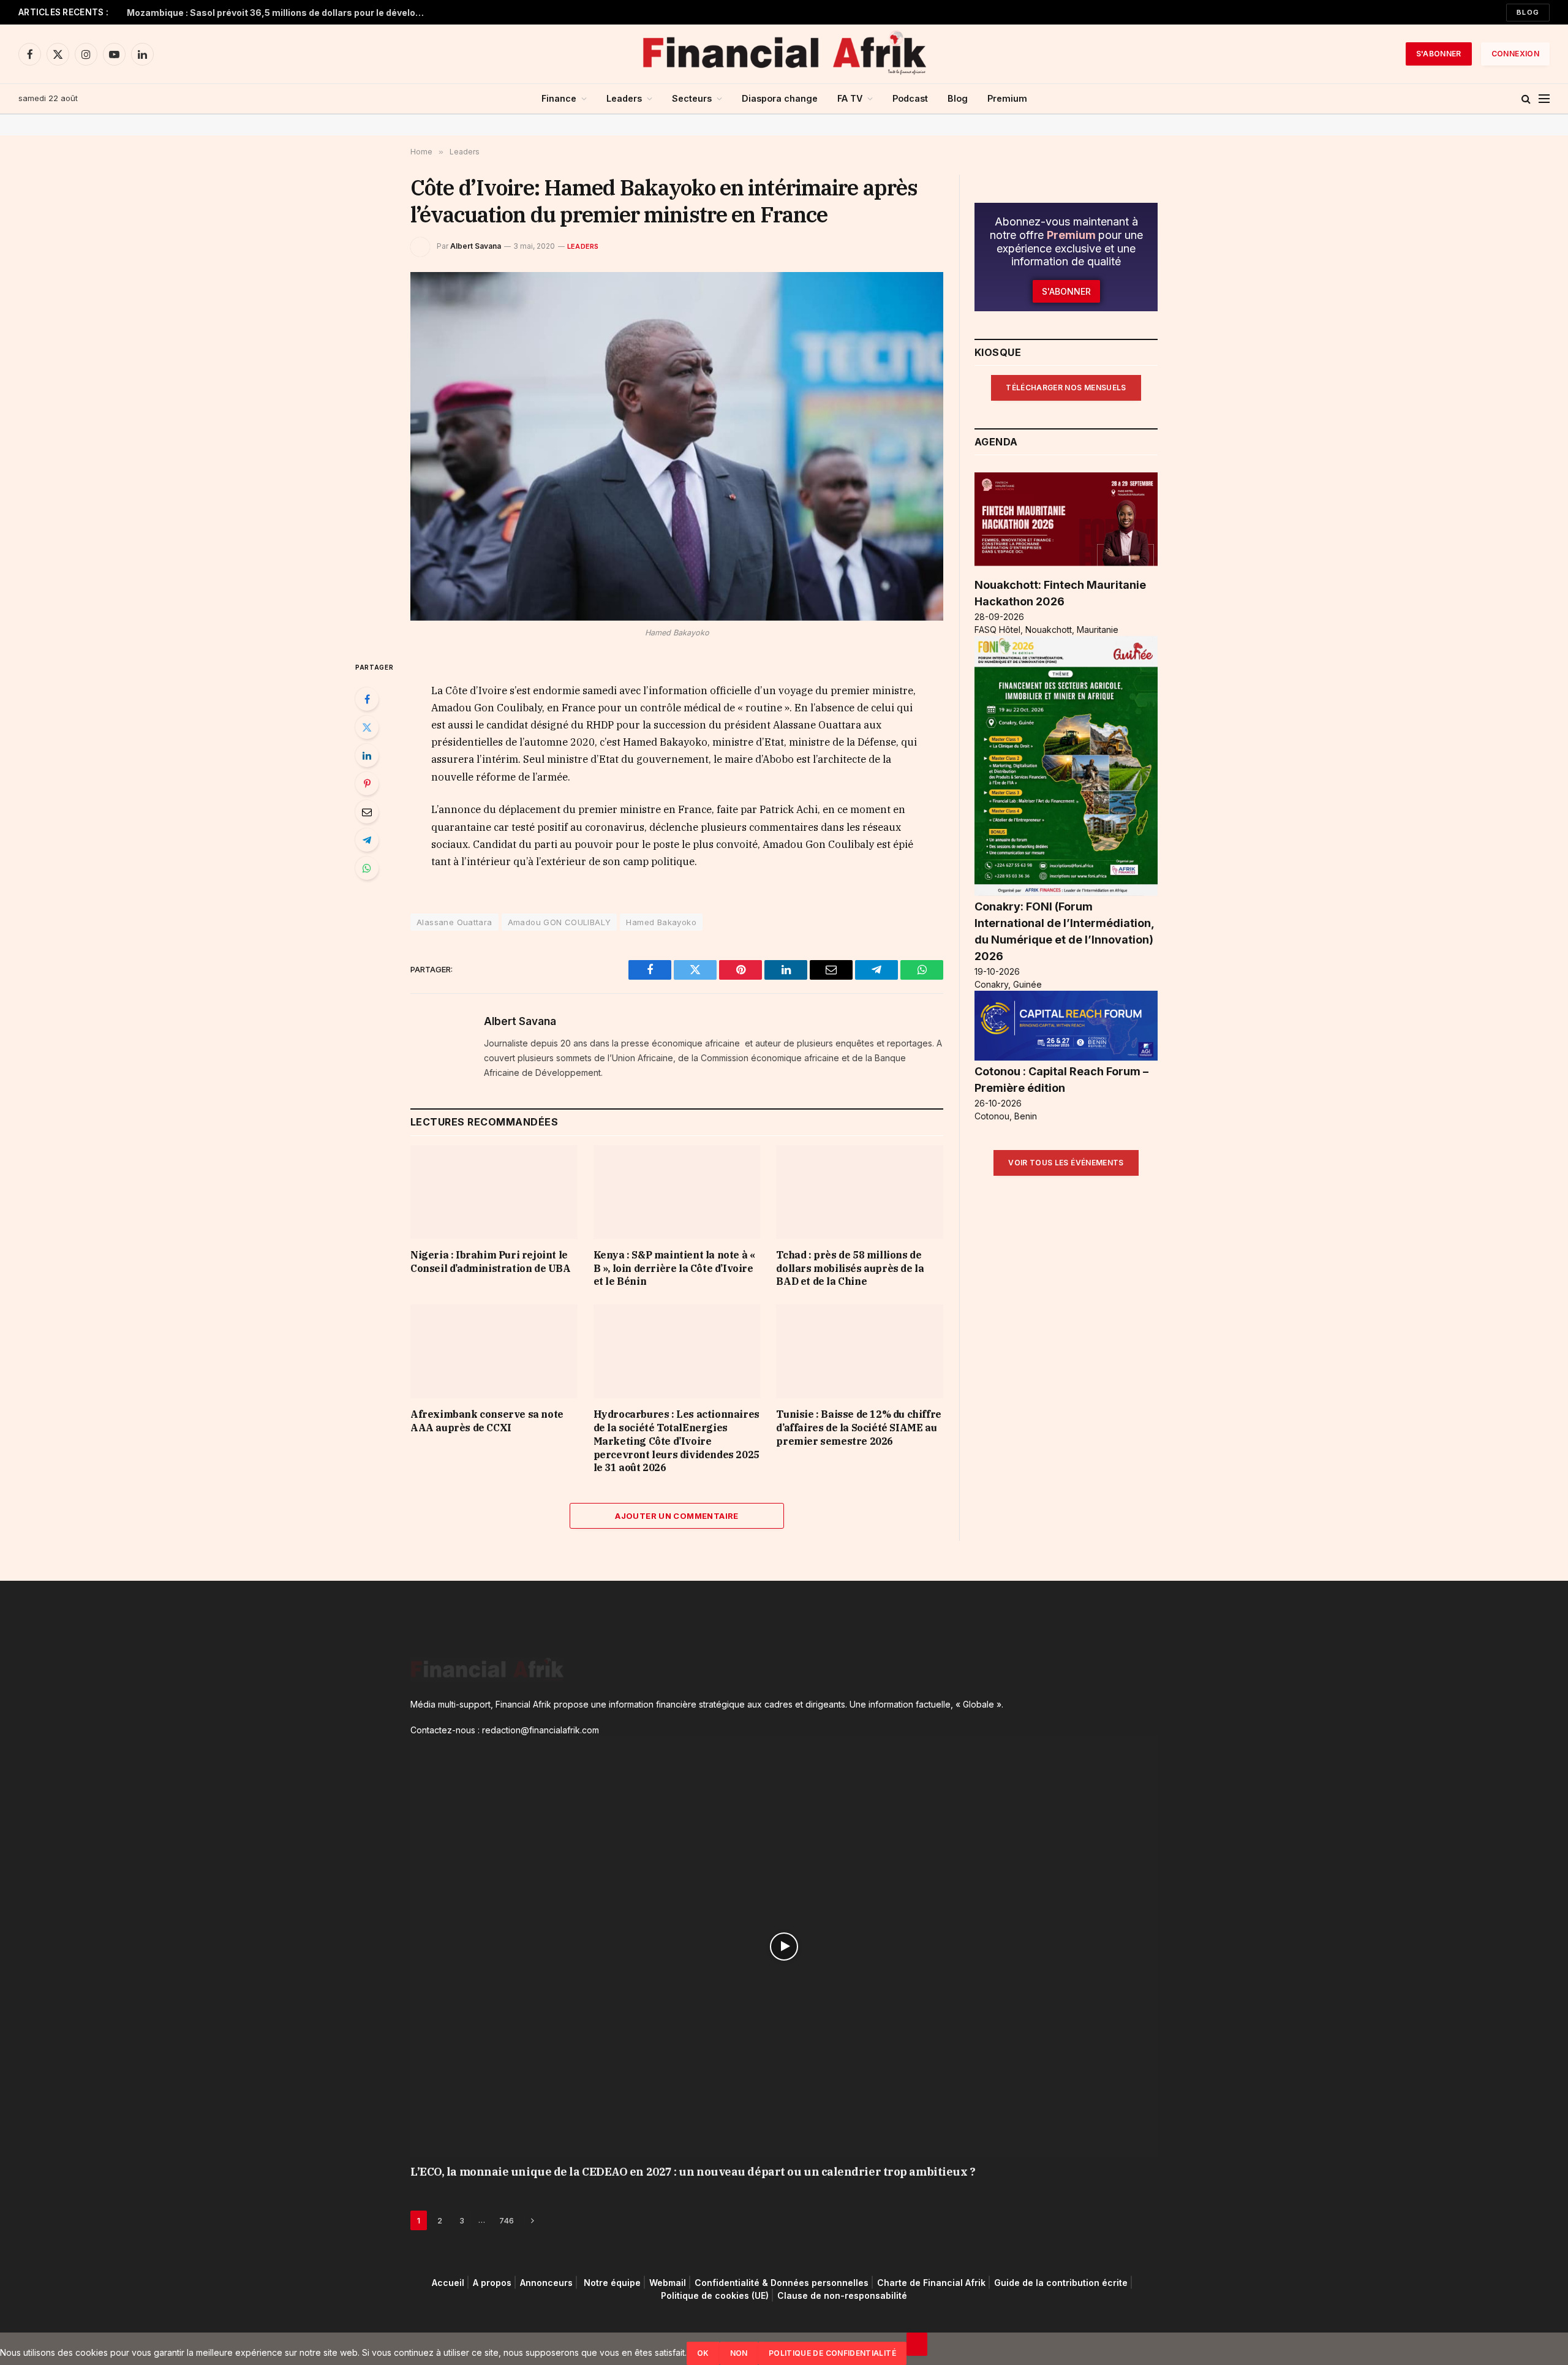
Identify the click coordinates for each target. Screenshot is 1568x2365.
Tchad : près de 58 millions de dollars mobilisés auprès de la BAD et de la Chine (850, 1268)
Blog (1528, 12)
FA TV (850, 98)
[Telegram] (367, 840)
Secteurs (692, 98)
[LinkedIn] (367, 755)
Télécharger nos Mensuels (1066, 388)
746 (507, 2220)
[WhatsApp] (367, 868)
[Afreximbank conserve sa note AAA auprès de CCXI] (494, 1351)
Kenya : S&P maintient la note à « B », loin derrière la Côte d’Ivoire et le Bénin (674, 1268)
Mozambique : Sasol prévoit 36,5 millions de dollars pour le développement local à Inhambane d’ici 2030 (280, 13)
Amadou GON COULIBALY (560, 922)
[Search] (1526, 99)
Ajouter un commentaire (677, 1516)
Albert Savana (476, 246)
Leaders (624, 98)
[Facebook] (367, 699)
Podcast (910, 98)
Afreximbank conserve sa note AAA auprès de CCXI (487, 1421)
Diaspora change (780, 98)
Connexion (1515, 54)
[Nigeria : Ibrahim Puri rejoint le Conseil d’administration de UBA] (494, 1192)
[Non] (917, 2344)
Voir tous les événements (1066, 1163)
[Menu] (1544, 99)
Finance (559, 98)
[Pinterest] (367, 784)
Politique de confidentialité (832, 2353)
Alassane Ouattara (454, 922)
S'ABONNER (1439, 54)
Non (739, 2353)
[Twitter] (367, 727)
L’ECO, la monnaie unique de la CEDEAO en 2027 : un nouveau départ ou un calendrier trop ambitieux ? (693, 2172)
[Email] (367, 812)
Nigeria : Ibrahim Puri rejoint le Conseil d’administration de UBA (491, 1262)
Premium (1007, 98)
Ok (703, 2353)
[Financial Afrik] (784, 54)
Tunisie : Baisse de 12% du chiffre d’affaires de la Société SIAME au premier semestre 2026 (858, 1428)
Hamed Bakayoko (661, 922)
